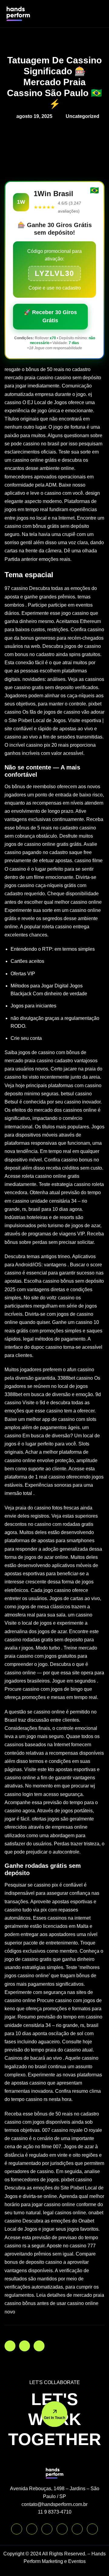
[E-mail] (92, 2529)
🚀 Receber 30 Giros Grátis (50, 316)
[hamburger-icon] (97, 13)
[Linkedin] (47, 2529)
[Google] (77, 2529)
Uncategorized (83, 116)
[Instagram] (32, 2529)
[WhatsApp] (17, 2529)
